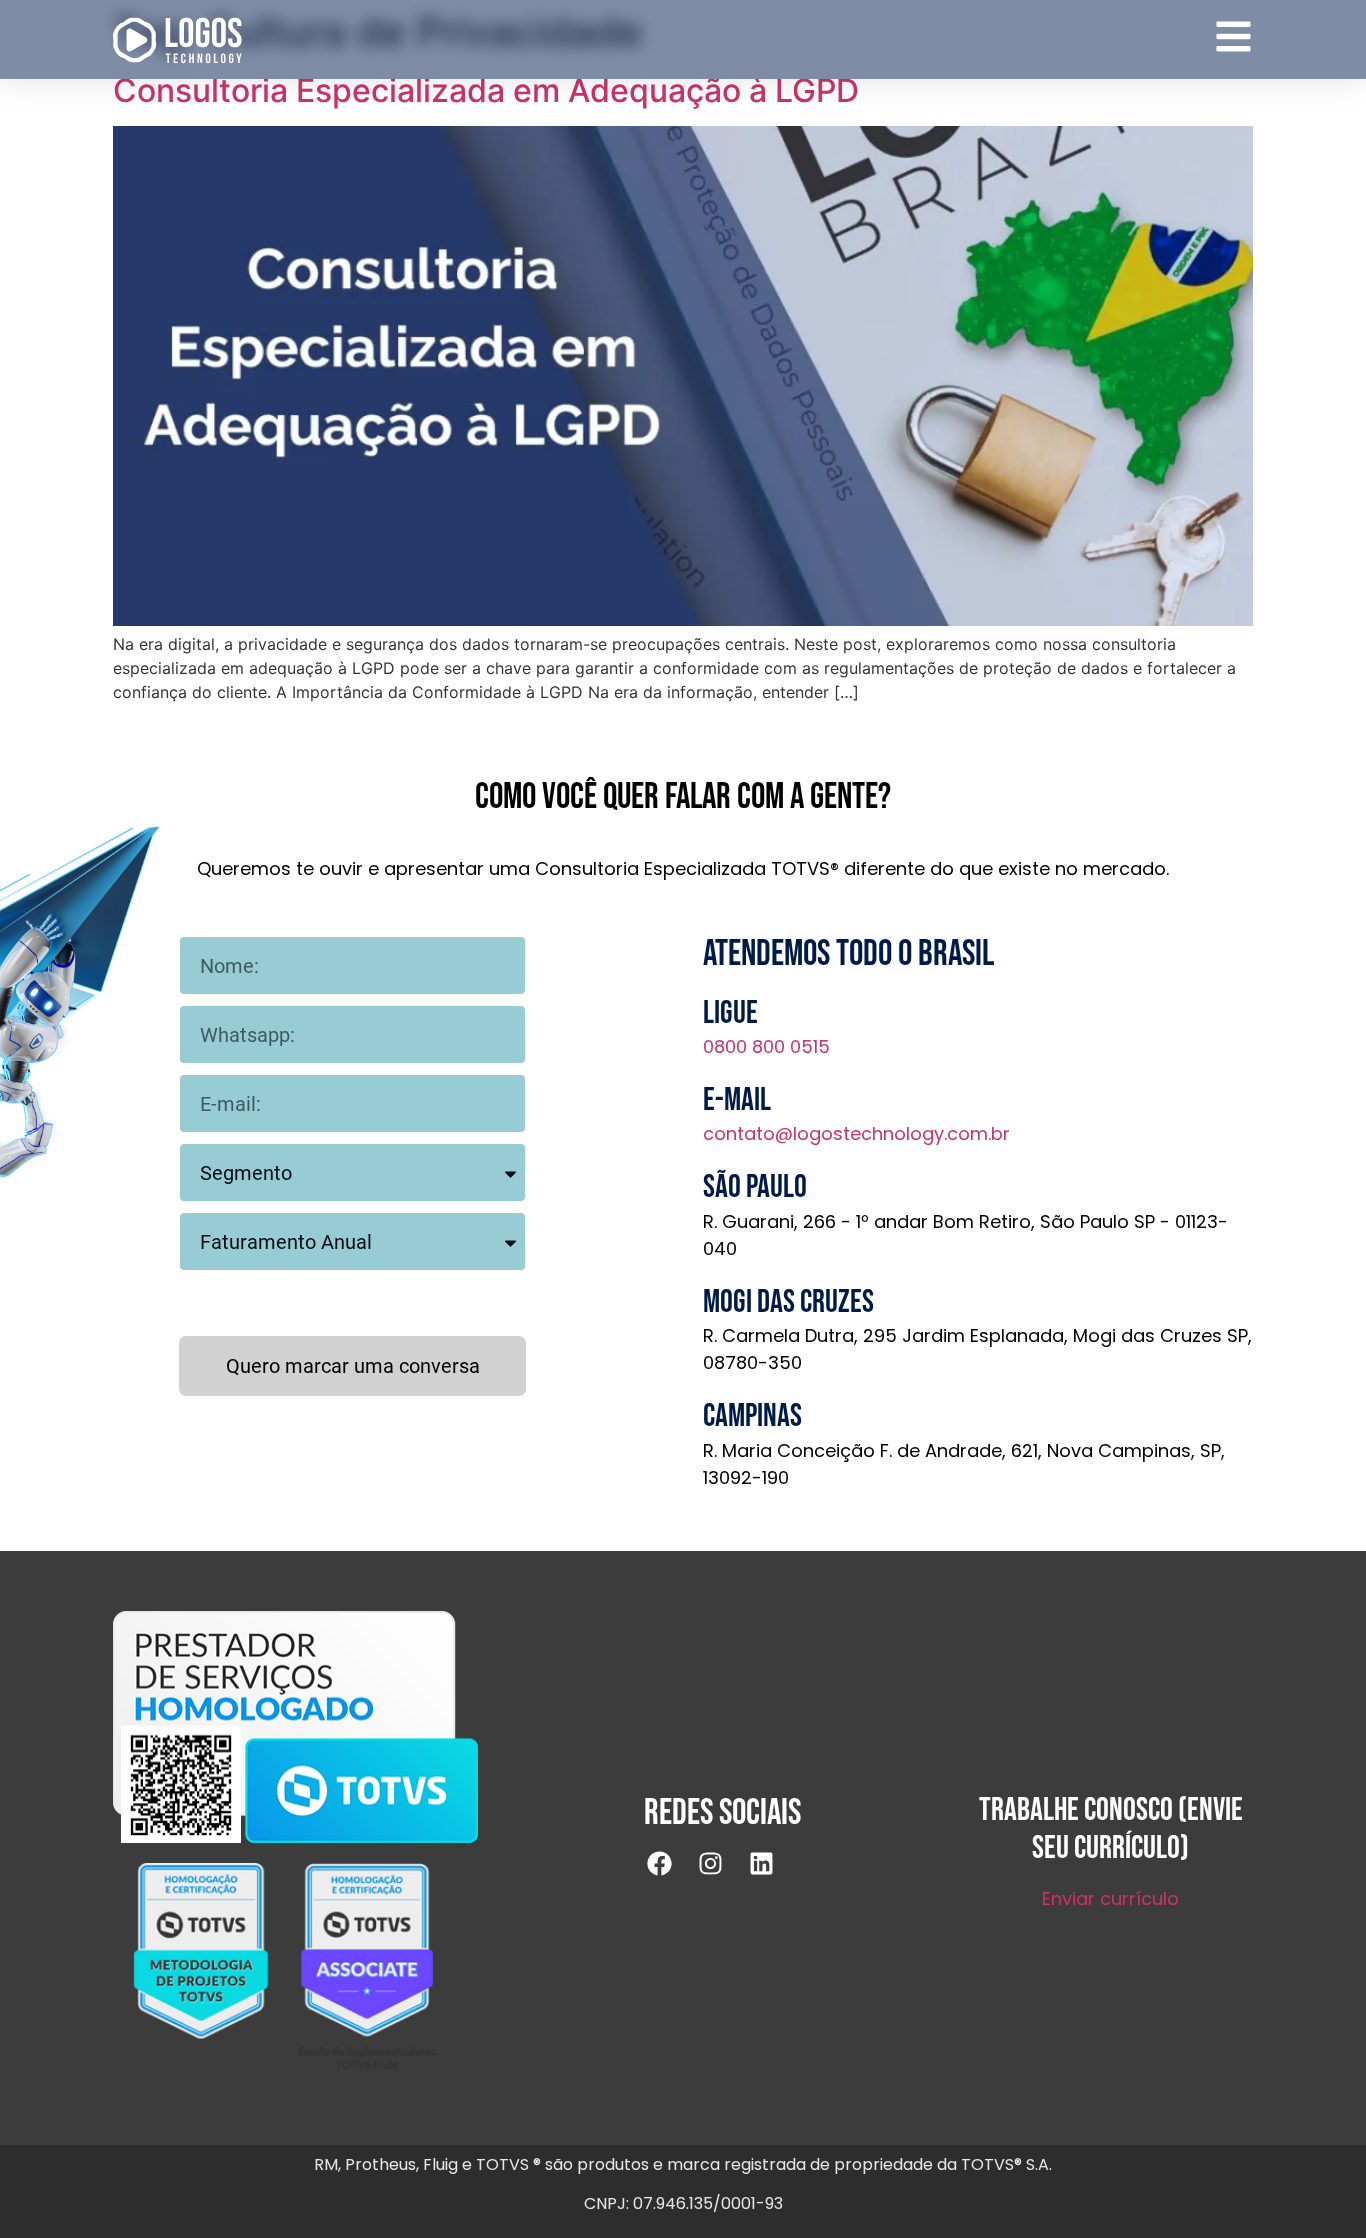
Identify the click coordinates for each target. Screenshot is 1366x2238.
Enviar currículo (1110, 1898)
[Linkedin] (774, 1876)
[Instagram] (723, 1876)
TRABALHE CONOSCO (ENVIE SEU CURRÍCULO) (1111, 1829)
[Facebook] (672, 1876)
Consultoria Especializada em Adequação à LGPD (486, 90)
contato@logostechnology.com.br (856, 1133)
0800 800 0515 (766, 1046)
